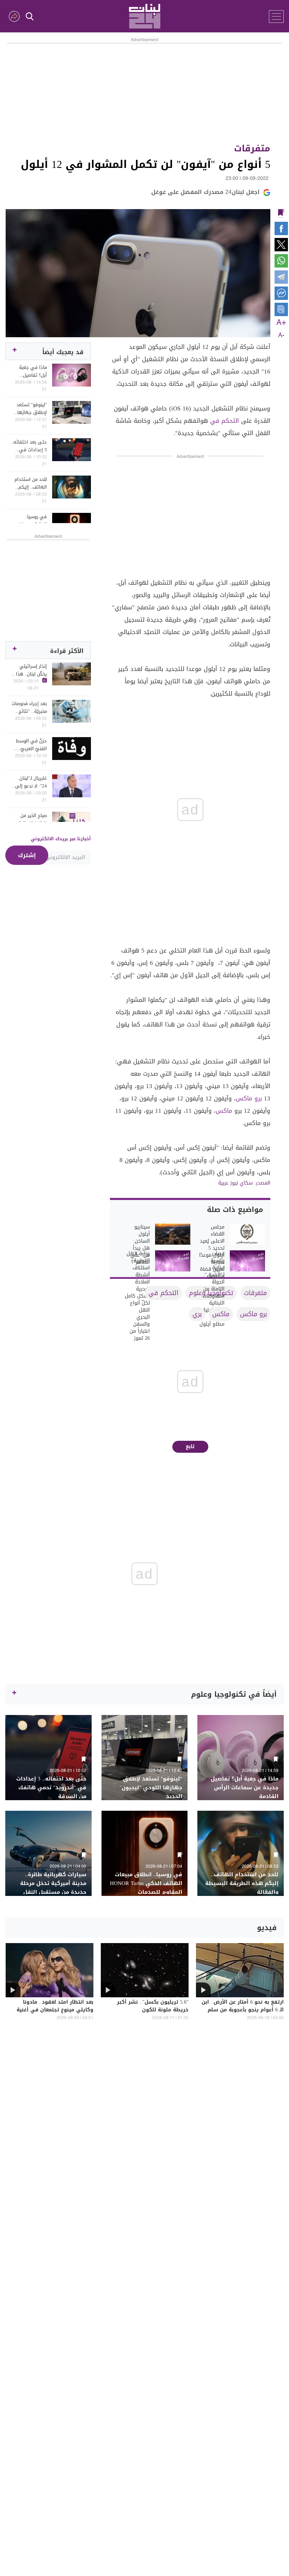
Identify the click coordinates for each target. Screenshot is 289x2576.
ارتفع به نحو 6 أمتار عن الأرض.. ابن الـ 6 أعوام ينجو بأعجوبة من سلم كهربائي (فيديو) (243, 2010)
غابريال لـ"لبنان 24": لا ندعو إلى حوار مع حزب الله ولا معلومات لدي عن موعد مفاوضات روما (29, 782)
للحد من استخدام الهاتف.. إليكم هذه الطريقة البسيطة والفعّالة (29, 483)
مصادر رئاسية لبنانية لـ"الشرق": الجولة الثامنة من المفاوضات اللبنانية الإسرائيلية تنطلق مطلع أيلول (212, 1289)
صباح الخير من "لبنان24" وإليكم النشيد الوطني (31, 819)
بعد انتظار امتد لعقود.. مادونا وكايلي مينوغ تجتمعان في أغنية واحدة (55, 2010)
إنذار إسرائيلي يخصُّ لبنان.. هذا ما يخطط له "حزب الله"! (29, 670)
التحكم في (225, 421)
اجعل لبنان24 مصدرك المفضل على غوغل (205, 192)
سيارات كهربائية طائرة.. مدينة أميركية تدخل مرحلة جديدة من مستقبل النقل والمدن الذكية (53, 1888)
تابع (190, 1447)
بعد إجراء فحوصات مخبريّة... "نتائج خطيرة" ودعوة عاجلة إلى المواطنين (29, 708)
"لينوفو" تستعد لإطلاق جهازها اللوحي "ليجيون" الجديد (31, 409)
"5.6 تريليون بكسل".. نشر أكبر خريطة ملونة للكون (153, 2006)
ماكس (224, 1111)
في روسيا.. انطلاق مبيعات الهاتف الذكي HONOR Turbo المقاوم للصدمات (30, 521)
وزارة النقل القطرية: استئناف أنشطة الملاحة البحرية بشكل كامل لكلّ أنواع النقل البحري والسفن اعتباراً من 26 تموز (137, 1296)
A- (281, 335)
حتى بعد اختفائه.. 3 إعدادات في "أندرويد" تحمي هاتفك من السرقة (29, 446)
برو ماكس (249, 1098)
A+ (281, 323)
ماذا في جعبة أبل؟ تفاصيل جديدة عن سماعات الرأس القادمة (29, 371)
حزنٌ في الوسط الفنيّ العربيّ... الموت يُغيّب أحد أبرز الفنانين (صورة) (31, 745)
